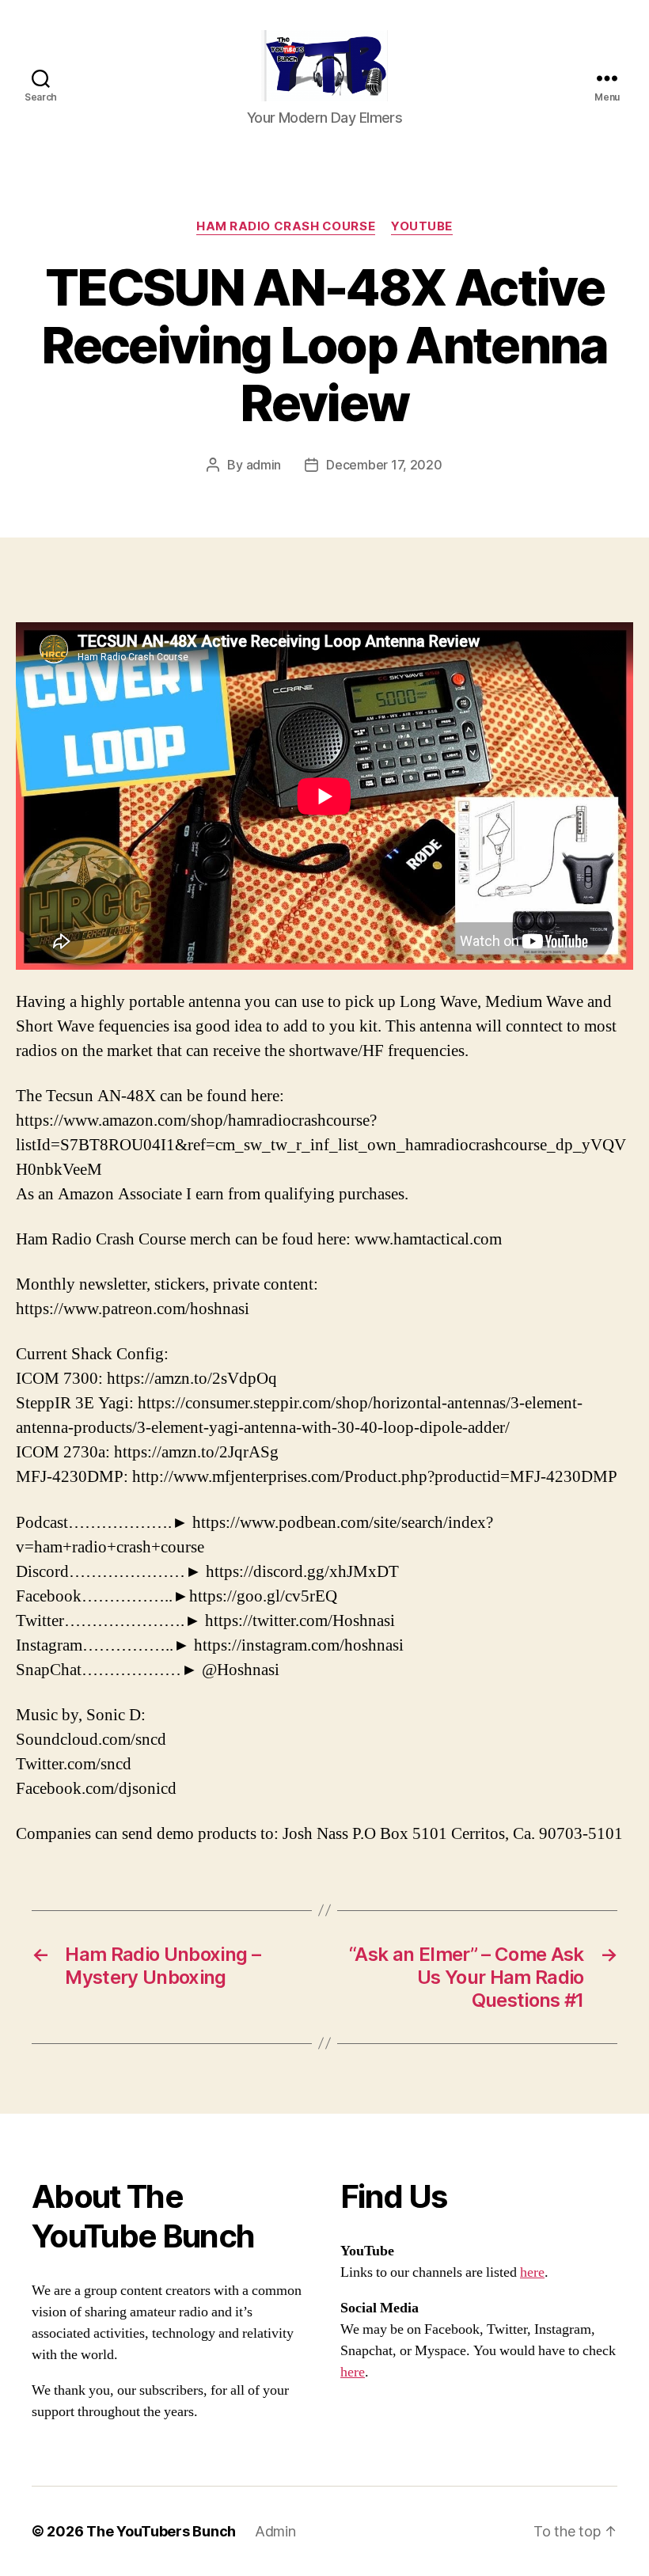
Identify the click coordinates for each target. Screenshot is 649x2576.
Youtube (422, 226)
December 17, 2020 (384, 465)
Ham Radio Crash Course (286, 226)
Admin (275, 2531)
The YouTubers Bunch (161, 2531)
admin (264, 465)
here (532, 2272)
